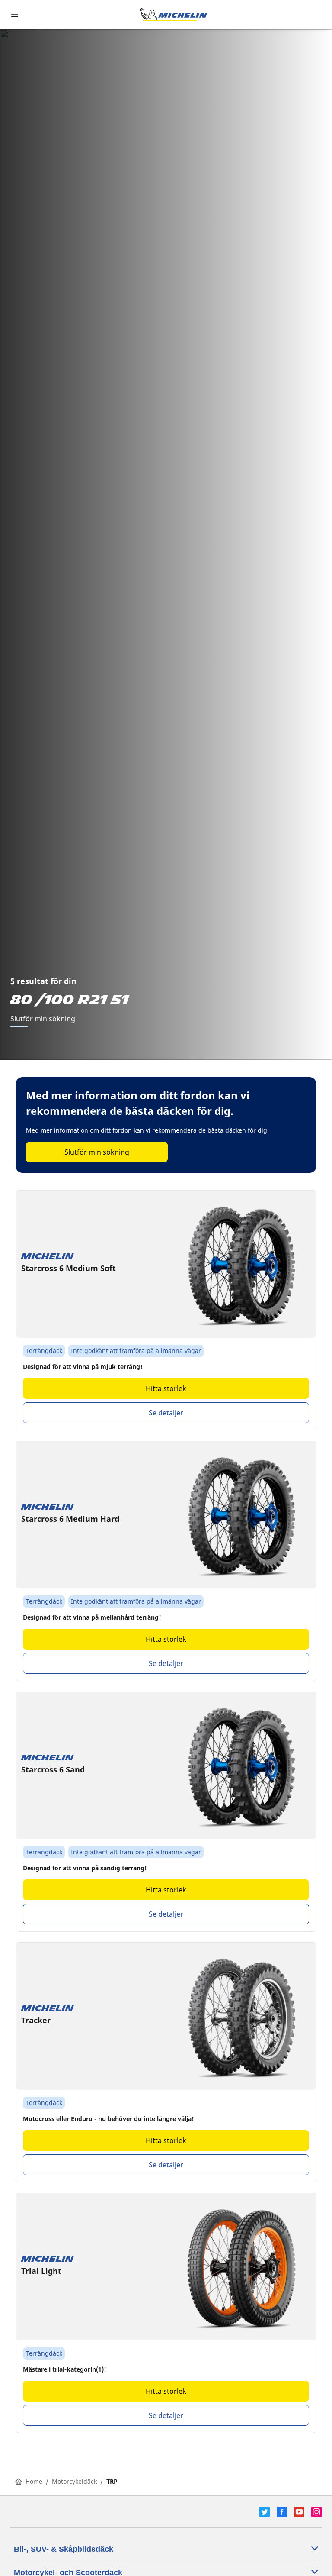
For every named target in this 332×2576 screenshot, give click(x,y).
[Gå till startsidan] (174, 15)
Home (34, 2481)
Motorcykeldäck (74, 2481)
